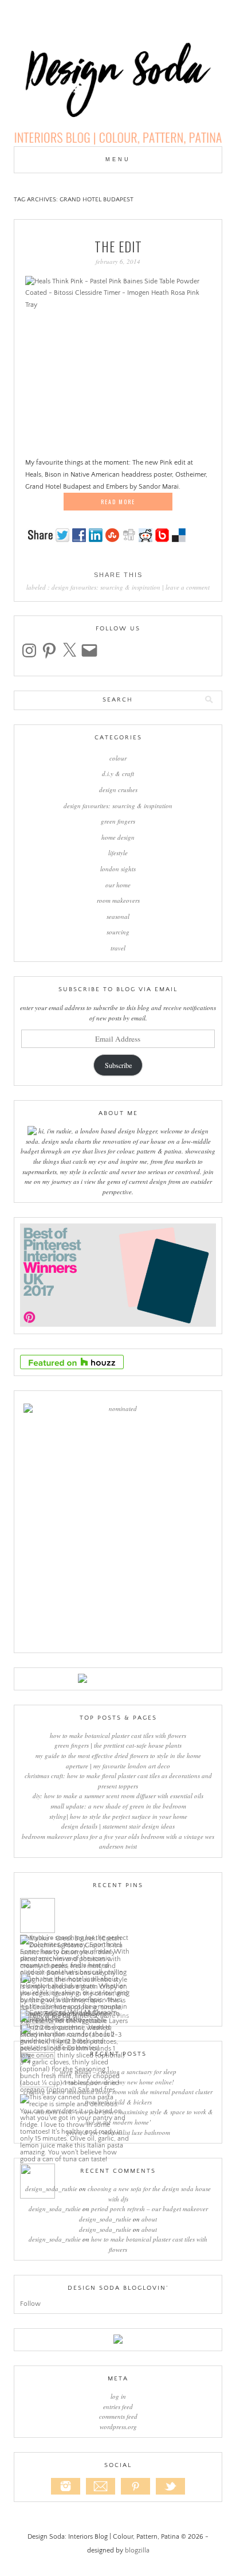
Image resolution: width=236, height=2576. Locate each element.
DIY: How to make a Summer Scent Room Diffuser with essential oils (118, 1796)
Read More (118, 502)
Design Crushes (118, 790)
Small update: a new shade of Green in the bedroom (118, 1806)
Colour (118, 758)
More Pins (114, 2016)
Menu (118, 159)
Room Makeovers (118, 900)
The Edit (118, 247)
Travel (118, 948)
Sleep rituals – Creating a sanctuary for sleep (118, 2072)
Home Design (118, 837)
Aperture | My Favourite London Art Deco (118, 1766)
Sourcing (118, 932)
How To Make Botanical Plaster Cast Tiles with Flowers (118, 1735)
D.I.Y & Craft (118, 773)
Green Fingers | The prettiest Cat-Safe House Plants (118, 1745)
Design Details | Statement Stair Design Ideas (118, 1826)
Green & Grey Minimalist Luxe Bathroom (118, 2132)
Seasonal (118, 916)
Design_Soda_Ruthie (51, 2189)
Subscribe (118, 1065)
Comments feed (118, 2416)
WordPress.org (118, 2427)
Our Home (118, 885)
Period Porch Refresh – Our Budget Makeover (150, 2209)
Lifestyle (118, 853)
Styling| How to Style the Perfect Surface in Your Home (118, 1816)
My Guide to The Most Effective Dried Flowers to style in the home (118, 1755)
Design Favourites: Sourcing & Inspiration (106, 587)
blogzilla (137, 2550)
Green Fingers (118, 821)
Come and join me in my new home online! (118, 2082)
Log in (118, 2396)
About (149, 2219)
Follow (30, 2304)
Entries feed (118, 2407)
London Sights (118, 869)
